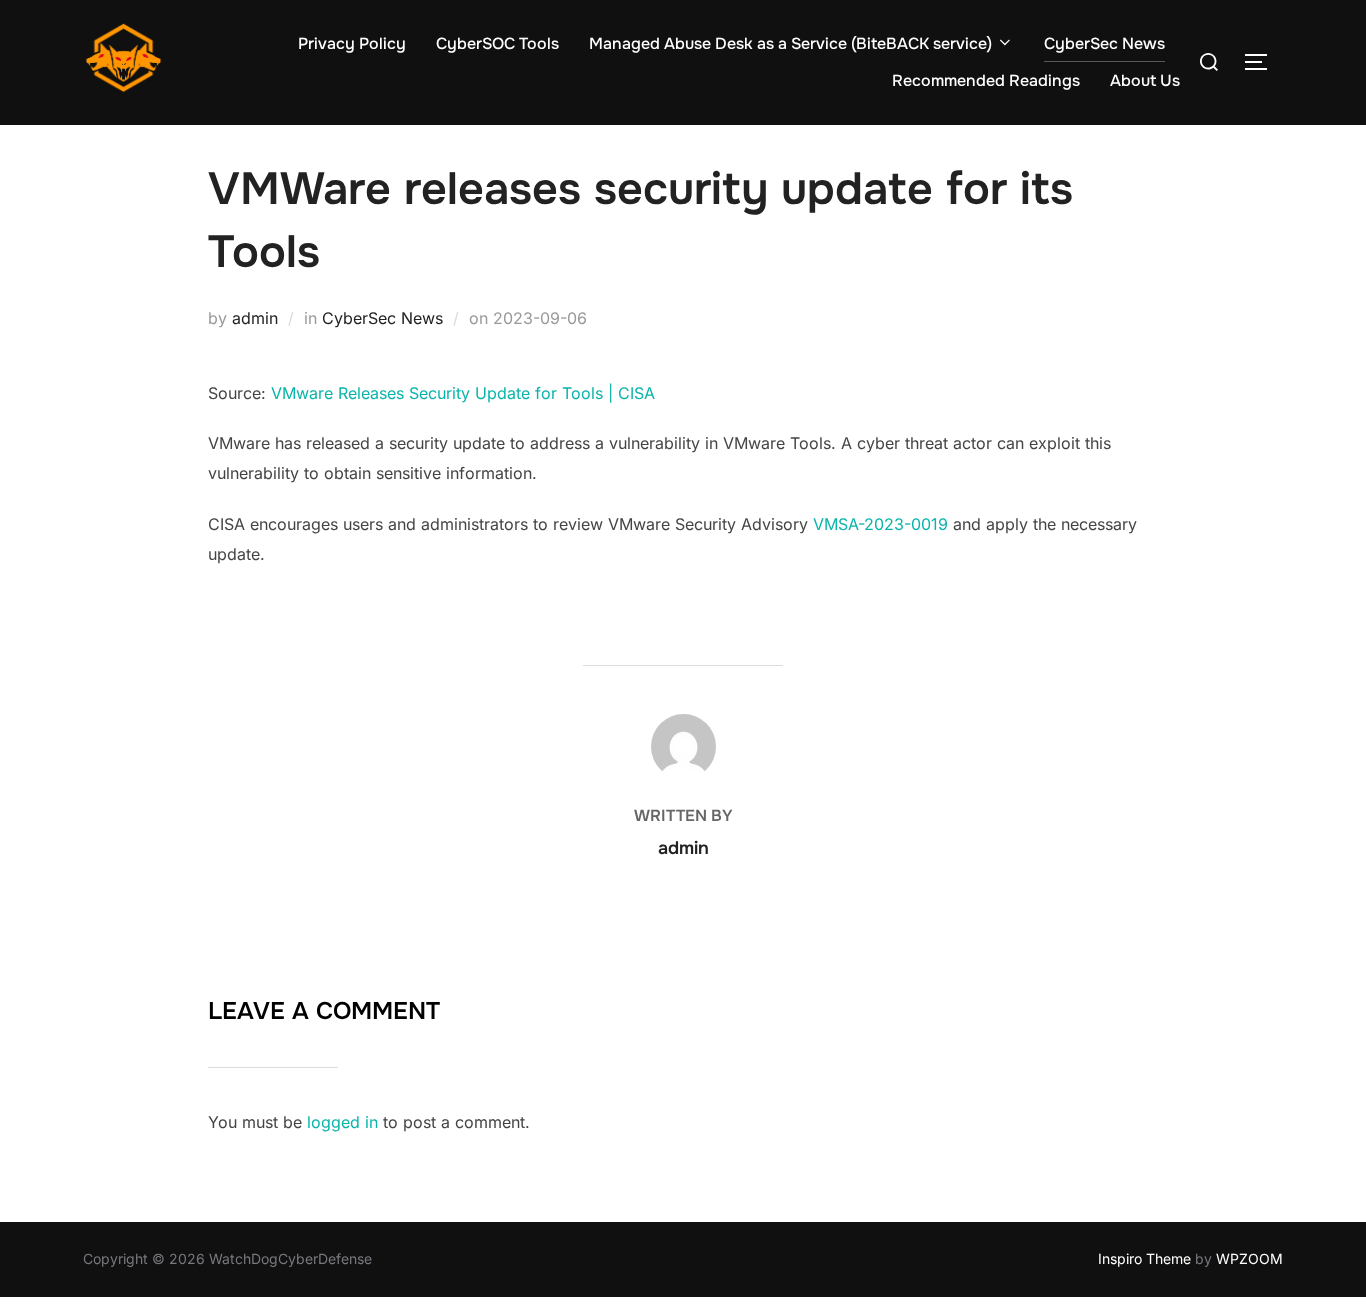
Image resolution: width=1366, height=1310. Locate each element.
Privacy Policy (352, 43)
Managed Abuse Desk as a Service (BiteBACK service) (790, 43)
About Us (1145, 80)
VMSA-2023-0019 (880, 524)
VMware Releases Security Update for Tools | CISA (463, 393)
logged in (342, 1122)
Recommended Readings (986, 80)
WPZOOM (1249, 1258)
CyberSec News (1104, 43)
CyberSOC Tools (497, 43)
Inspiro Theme (1144, 1258)
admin (255, 318)
